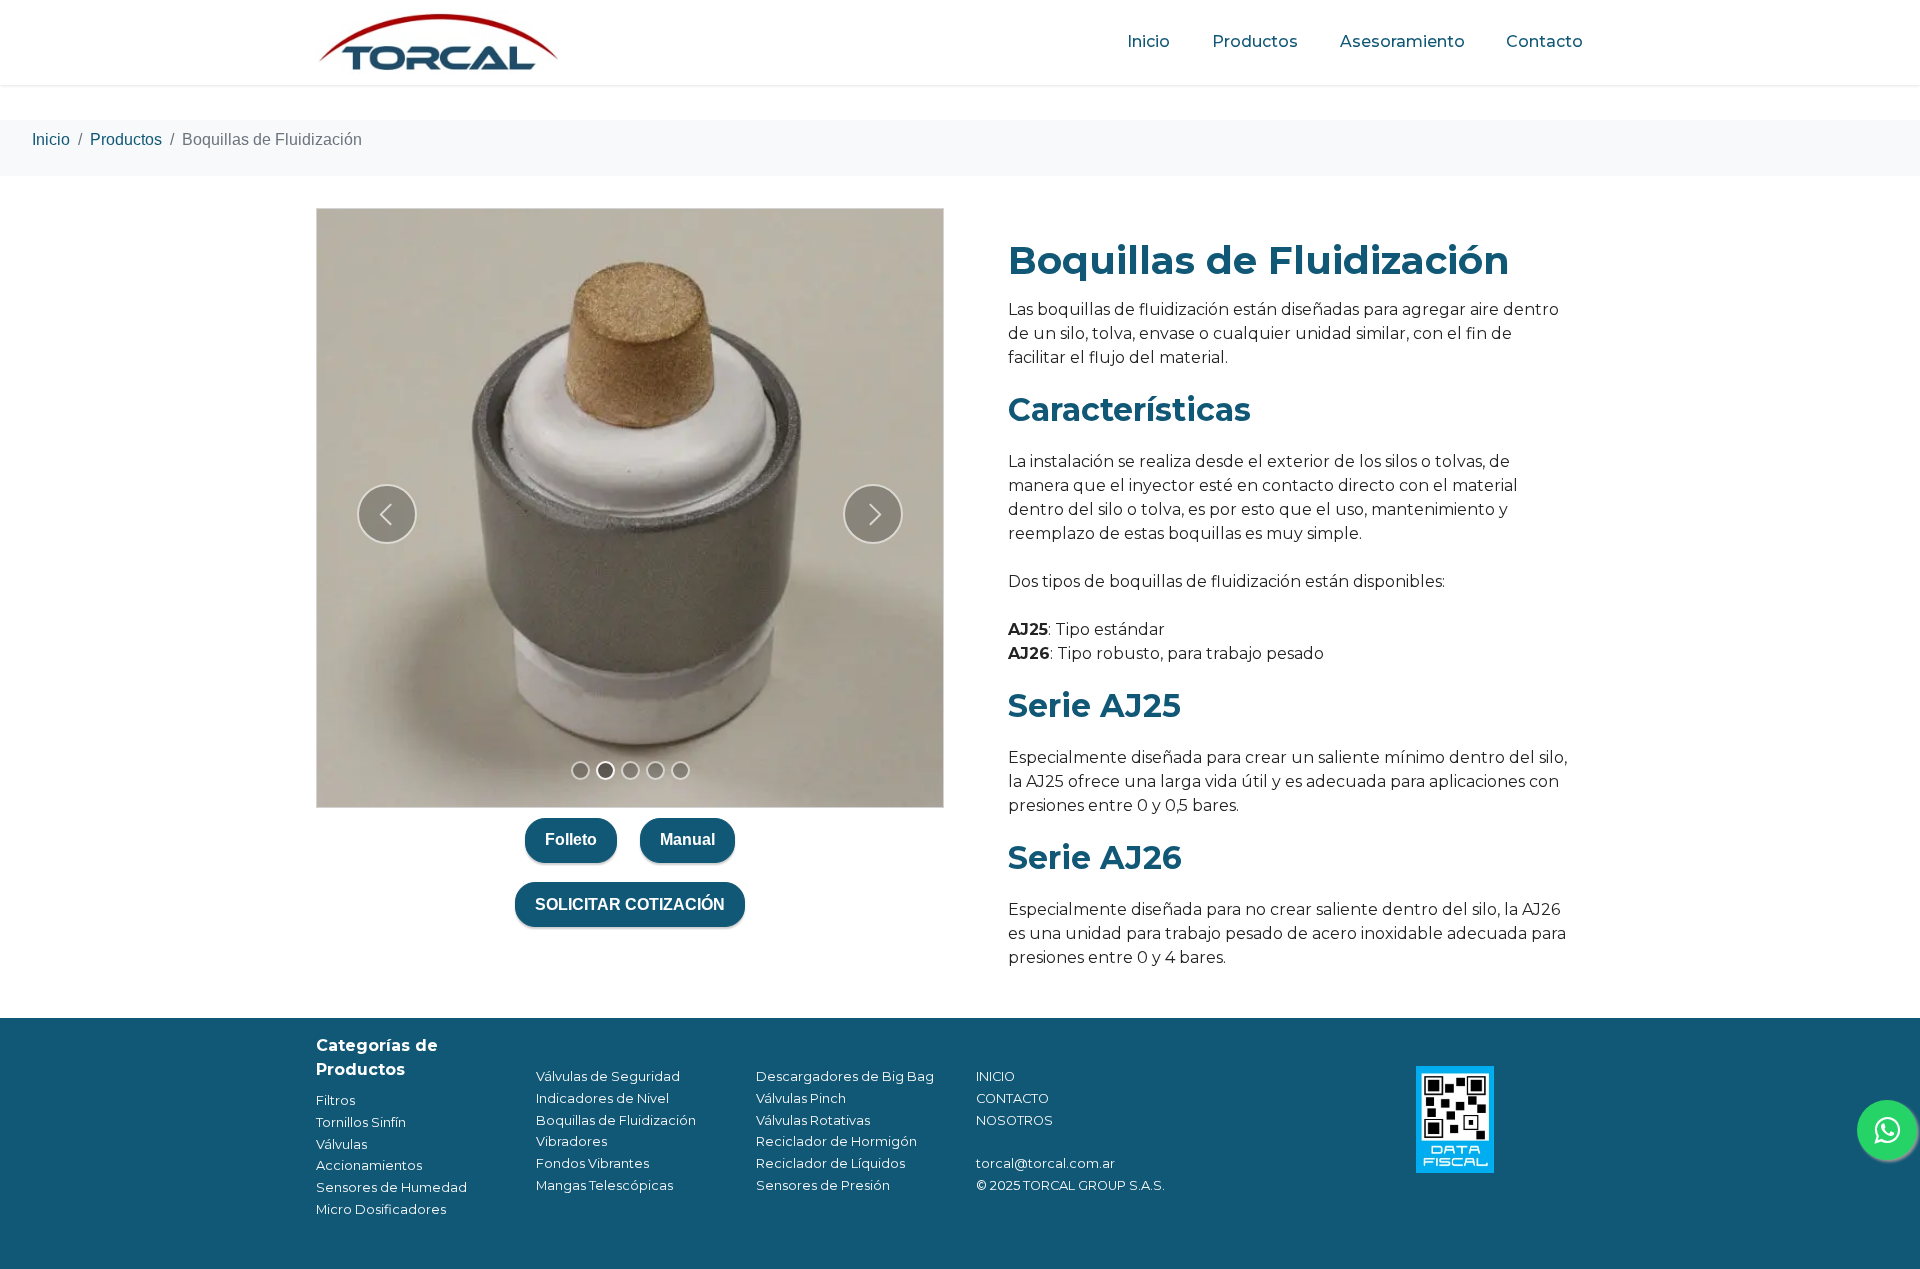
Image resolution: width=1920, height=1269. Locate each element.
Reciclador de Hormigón (836, 1141)
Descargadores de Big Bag (845, 1076)
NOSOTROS (1014, 1120)
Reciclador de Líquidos (830, 1163)
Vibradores (571, 1141)
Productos (1255, 41)
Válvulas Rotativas (813, 1120)
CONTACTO (1012, 1098)
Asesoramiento (1402, 41)
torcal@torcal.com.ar (1045, 1163)
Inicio (1148, 41)
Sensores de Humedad (391, 1187)
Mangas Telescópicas (604, 1185)
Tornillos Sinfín (361, 1122)
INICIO (995, 1076)
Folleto (571, 839)
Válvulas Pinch (801, 1098)
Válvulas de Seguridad (608, 1076)
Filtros (335, 1100)
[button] (387, 514)
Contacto (1544, 41)
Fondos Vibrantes (592, 1163)
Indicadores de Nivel (602, 1098)
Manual (687, 839)
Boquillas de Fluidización (616, 1120)
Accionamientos (369, 1165)
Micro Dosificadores (381, 1209)
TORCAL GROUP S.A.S (1092, 1185)
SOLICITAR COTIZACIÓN (630, 904)
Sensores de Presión (823, 1185)
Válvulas (341, 1144)
